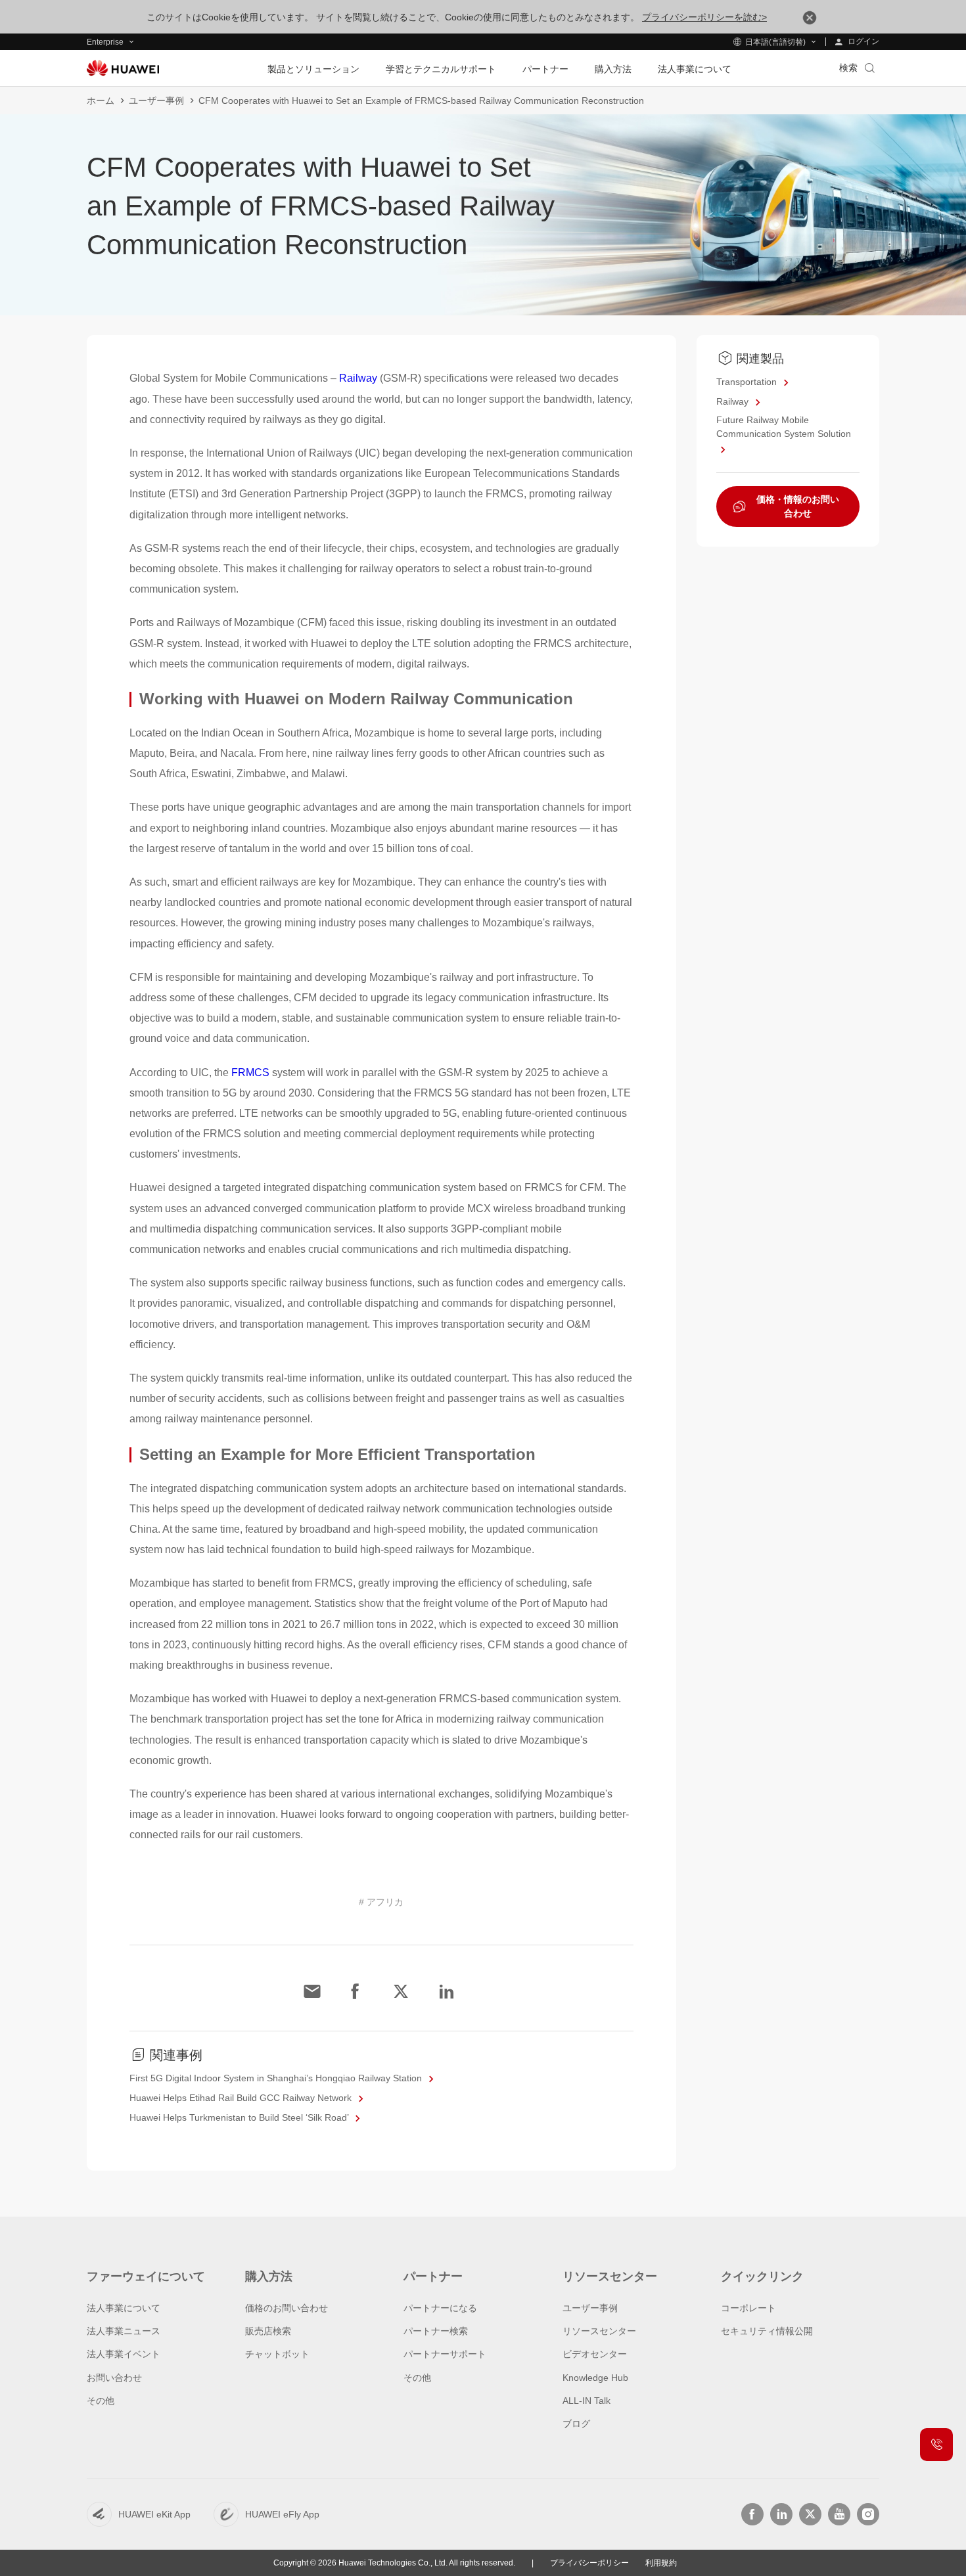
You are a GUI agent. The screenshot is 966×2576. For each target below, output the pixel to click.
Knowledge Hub (595, 2378)
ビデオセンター (595, 2354)
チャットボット (277, 2354)
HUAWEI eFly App (282, 2514)
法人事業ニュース (124, 2331)
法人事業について (124, 2308)
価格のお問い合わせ (287, 2308)
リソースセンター (599, 2331)
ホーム (101, 101)
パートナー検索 (436, 2331)
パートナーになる (440, 2308)
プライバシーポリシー (589, 2563)
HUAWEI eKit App (154, 2514)
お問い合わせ (114, 2378)
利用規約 (661, 2563)
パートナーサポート (445, 2354)
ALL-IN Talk (586, 2401)
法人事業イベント (124, 2354)
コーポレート (748, 2308)
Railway (358, 378)
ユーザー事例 (156, 101)
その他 (101, 2401)
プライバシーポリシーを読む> (704, 17)
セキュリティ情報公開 (767, 2331)
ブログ (576, 2424)
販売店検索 (268, 2331)
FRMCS (250, 1073)
